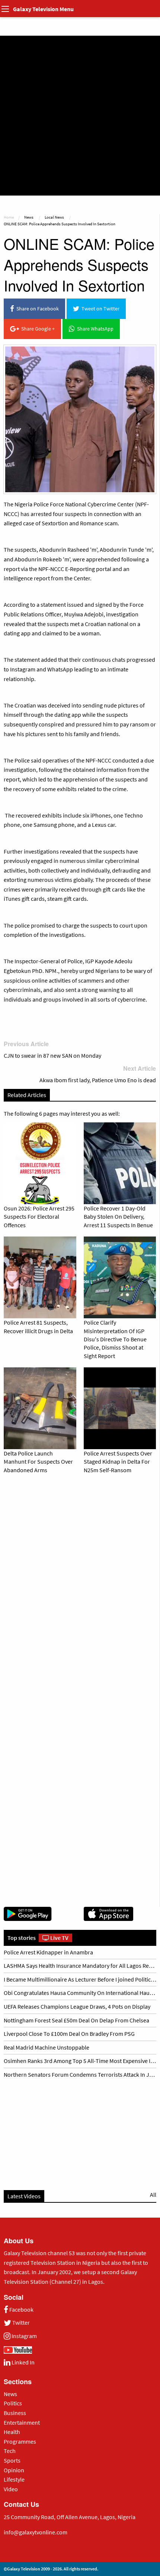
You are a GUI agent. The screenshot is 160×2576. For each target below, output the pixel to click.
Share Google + (37, 329)
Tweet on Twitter (99, 309)
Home (9, 217)
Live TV (59, 1938)
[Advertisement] (80, 116)
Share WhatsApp (94, 329)
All (153, 2195)
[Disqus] (80, 1583)
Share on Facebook (36, 309)
